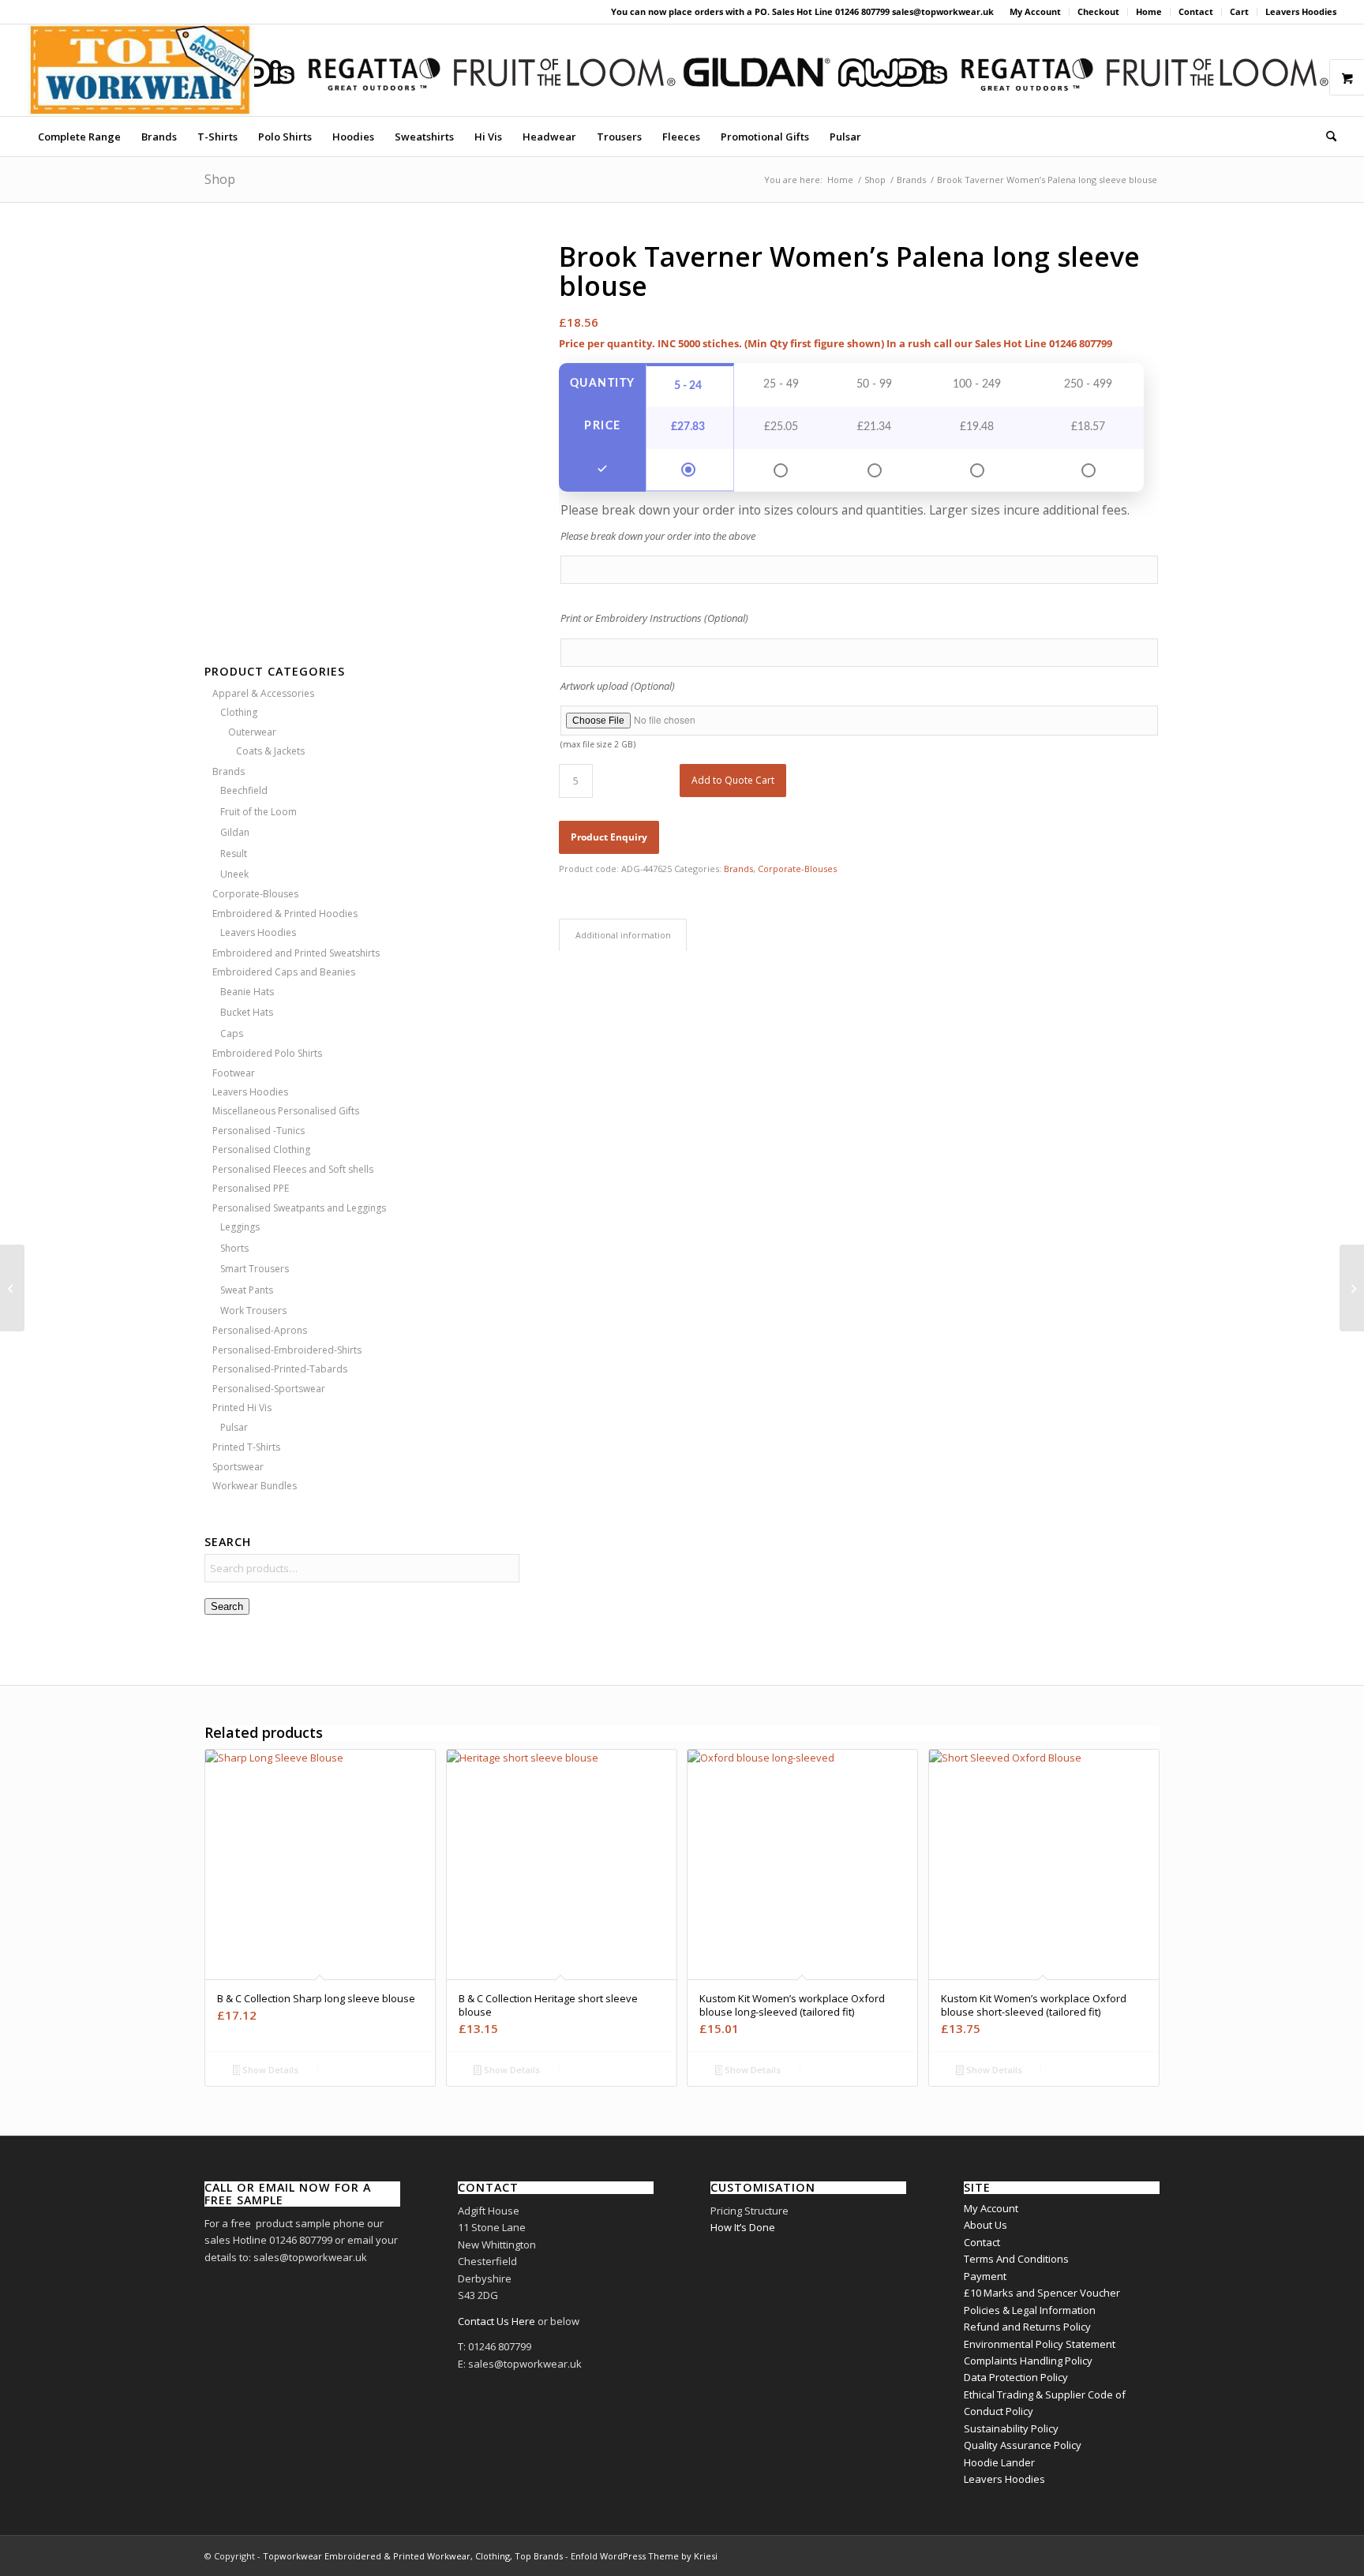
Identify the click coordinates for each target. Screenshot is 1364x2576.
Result (234, 854)
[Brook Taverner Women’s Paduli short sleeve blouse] (12, 1288)
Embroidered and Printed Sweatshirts (296, 953)
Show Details (269, 2070)
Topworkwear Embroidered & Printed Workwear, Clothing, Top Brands (413, 2556)
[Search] (1326, 137)
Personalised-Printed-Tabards (280, 1369)
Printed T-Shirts (246, 1447)
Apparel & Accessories (263, 693)
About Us (986, 2225)
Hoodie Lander (999, 2462)
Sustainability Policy (1011, 2428)
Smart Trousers (255, 1269)
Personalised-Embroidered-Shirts (287, 1350)
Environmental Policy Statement (1040, 2344)
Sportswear (238, 1467)
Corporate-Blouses (255, 894)
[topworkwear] (141, 70)
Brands (229, 771)
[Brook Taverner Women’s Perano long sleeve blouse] (1352, 1288)
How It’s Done (743, 2227)
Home (1149, 11)
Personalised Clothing (261, 1149)
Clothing (239, 712)
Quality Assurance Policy (1023, 2445)
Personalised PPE (251, 1188)
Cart (1239, 11)
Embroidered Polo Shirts (267, 1053)
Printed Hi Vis (242, 1408)
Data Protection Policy (1016, 2377)
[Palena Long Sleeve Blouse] (362, 430)
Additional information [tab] (623, 935)
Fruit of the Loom (259, 812)
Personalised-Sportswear (269, 1389)
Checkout (1098, 11)
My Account (1035, 11)
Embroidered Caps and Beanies (284, 972)
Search (227, 1606)
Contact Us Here (497, 2321)
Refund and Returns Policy (1027, 2327)
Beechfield (244, 790)
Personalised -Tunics (259, 1131)
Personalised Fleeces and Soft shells (293, 1169)
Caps (232, 1033)
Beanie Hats (247, 992)
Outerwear (252, 732)
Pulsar (234, 1427)
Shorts (234, 1248)
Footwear (234, 1073)
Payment (985, 2276)
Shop (220, 179)
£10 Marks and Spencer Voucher (1042, 2293)
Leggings (240, 1227)
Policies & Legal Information (1030, 2310)
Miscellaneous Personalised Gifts (286, 1111)
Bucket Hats (247, 1012)
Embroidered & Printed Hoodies (285, 914)
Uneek (234, 874)
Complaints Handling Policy (1028, 2361)
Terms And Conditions (1016, 2259)
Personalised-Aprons (260, 1330)
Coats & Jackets (270, 751)
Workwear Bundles (255, 1486)
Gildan (235, 832)
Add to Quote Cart (733, 780)
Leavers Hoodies (1301, 11)
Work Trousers (253, 1310)
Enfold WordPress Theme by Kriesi (644, 2556)
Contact (1196, 11)
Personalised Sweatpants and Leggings (299, 1208)
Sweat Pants (247, 1290)
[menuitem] (1036, 12)
